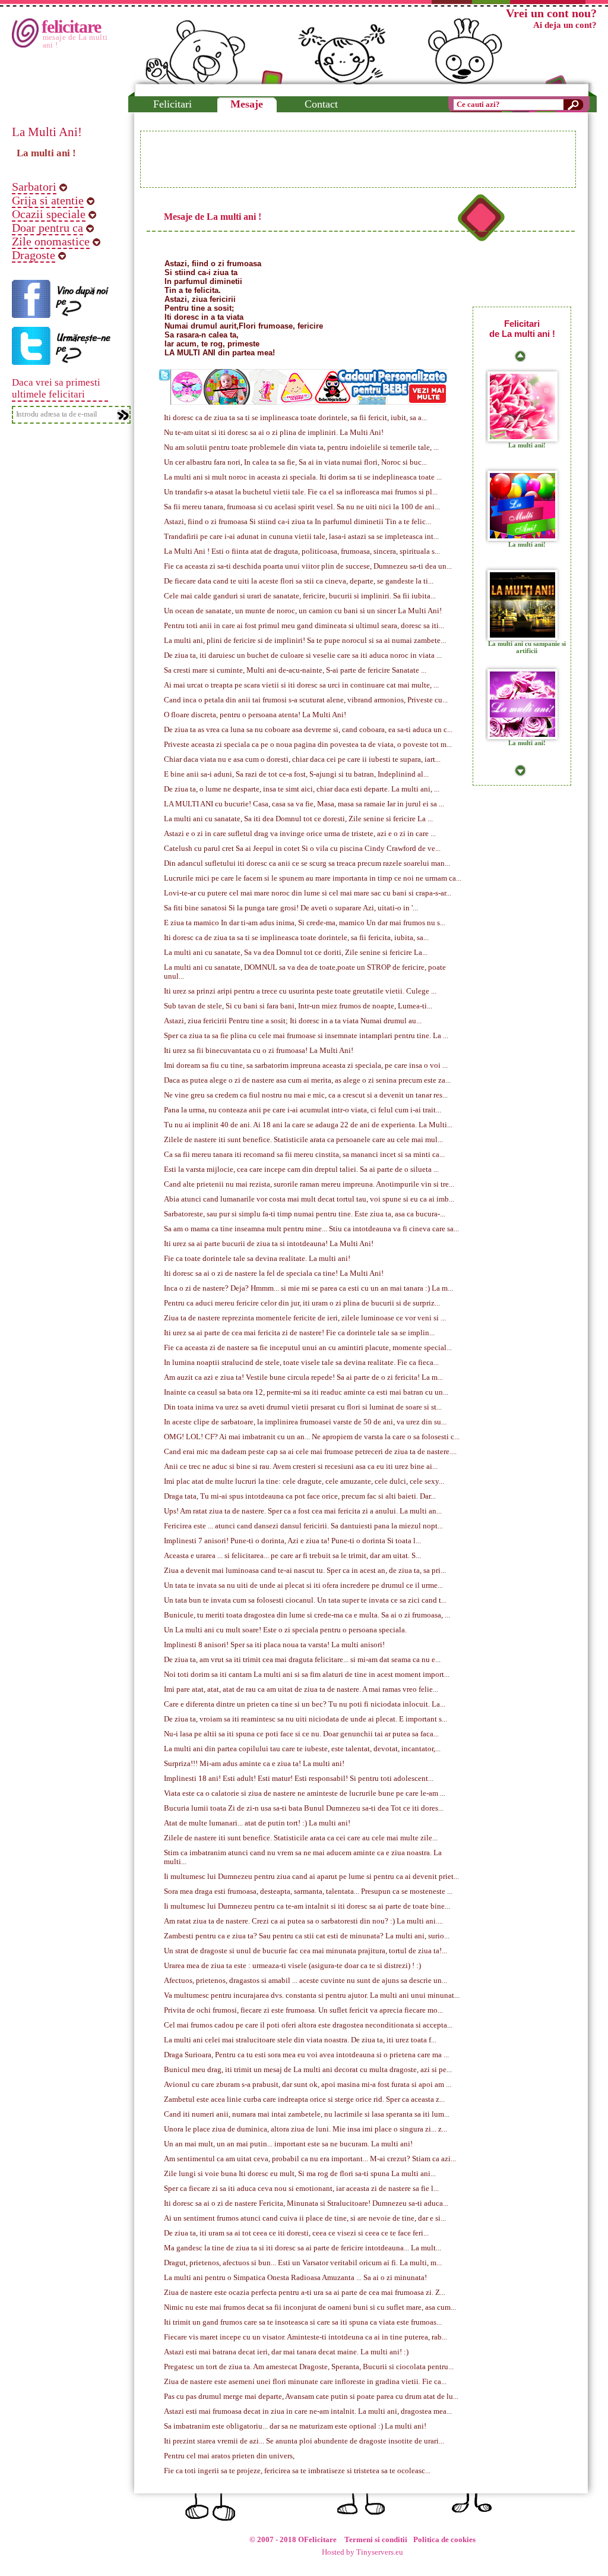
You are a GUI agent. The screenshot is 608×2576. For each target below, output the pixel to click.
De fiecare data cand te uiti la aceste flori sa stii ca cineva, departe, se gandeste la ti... (299, 581)
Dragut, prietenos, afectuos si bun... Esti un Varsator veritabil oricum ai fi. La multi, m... (303, 2263)
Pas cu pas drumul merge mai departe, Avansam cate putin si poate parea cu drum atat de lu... (311, 2397)
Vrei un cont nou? (551, 13)
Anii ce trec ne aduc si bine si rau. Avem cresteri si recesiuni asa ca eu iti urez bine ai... (301, 1467)
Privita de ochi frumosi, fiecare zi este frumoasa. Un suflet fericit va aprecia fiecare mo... (303, 2010)
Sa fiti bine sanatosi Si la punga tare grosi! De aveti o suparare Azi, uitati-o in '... (291, 908)
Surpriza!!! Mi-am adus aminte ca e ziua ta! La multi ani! (254, 1764)
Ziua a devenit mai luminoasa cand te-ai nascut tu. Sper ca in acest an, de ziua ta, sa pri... (305, 1571)
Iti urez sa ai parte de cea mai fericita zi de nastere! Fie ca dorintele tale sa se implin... (299, 1333)
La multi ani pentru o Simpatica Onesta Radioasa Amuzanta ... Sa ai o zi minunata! (295, 2278)
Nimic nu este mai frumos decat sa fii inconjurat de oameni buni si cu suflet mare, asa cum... (310, 2307)
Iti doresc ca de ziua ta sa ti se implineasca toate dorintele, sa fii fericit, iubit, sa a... (295, 418)
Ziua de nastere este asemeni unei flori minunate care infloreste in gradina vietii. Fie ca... (305, 2382)
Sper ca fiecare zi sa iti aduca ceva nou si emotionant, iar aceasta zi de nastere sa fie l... (301, 2189)
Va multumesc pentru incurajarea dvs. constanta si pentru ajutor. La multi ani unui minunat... (312, 1995)
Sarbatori (34, 187)
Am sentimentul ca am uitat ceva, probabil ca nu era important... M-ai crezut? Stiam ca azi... (310, 2159)
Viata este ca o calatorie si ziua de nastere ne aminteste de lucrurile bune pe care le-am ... (305, 1793)
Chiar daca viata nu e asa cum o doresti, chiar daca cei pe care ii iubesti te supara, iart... (302, 759)
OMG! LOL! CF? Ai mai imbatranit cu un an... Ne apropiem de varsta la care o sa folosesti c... (312, 1437)
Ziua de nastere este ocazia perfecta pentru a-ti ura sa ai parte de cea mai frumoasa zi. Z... (305, 2293)
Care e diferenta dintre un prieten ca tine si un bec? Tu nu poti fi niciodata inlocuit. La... (305, 1704)
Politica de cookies (444, 2540)
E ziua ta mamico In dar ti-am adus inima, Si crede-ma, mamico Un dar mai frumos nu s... (305, 923)
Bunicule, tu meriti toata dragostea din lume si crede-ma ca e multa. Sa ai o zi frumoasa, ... (307, 1615)
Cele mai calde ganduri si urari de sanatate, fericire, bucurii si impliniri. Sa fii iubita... (300, 596)
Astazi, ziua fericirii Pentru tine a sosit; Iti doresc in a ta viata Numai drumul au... (293, 1021)
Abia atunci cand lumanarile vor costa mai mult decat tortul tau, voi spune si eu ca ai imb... (309, 1199)
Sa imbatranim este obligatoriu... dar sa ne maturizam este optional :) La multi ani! (295, 2426)
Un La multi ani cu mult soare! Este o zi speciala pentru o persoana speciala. (285, 1630)
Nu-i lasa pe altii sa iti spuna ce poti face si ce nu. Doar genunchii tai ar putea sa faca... (301, 1734)
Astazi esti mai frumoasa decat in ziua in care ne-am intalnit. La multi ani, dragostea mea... (308, 2411)
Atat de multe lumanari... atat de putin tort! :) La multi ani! (257, 1823)
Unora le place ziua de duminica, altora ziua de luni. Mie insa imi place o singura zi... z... (305, 2129)
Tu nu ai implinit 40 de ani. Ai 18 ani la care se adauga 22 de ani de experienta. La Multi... (308, 1125)
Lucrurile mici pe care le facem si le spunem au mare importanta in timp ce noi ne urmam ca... (313, 878)
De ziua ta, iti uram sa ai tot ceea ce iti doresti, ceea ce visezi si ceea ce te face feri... (296, 2233)
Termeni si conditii (376, 2540)
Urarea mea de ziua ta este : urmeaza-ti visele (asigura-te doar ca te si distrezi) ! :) (292, 1966)
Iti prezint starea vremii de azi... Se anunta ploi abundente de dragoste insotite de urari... (304, 2441)
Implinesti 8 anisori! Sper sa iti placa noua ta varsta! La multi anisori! (274, 1645)
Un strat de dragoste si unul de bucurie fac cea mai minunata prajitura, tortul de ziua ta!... (305, 1951)
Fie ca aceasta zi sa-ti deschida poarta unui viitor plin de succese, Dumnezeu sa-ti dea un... (308, 566)
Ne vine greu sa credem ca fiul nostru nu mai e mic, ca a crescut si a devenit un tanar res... (306, 1095)
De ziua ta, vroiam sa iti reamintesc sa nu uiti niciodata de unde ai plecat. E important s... (305, 1719)
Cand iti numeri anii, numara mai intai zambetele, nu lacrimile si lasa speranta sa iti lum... (307, 2114)
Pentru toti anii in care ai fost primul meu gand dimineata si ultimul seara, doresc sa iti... (304, 626)
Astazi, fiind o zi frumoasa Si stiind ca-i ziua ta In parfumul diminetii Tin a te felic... (297, 522)
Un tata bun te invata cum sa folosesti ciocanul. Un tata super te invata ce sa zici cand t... (305, 1600)
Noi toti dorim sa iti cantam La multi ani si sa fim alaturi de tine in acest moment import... (307, 1675)
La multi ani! (527, 445)
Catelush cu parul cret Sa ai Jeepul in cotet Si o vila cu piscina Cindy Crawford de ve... (302, 849)
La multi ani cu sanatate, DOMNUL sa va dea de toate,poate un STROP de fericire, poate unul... (305, 972)
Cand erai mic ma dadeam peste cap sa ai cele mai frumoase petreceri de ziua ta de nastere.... (310, 1452)
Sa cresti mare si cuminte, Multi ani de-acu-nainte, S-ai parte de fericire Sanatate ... (295, 670)
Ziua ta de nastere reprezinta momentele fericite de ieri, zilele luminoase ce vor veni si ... (305, 1318)
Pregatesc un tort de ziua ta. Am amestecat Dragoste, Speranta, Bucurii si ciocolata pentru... (309, 2367)
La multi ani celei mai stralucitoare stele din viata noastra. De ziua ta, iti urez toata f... (300, 2040)
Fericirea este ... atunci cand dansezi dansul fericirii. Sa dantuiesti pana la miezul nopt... (303, 1526)
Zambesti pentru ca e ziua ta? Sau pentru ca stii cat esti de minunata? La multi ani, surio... (307, 1936)
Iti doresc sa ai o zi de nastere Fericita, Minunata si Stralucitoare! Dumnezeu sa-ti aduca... (306, 2203)
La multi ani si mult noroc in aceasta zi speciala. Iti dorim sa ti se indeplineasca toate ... (303, 477)
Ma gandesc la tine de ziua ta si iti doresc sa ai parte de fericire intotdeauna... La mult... (303, 2248)
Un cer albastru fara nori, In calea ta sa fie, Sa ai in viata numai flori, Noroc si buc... (295, 462)
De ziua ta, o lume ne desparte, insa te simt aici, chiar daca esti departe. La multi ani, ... (302, 789)
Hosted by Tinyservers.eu (362, 2552)
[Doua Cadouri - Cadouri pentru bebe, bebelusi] (309, 400)
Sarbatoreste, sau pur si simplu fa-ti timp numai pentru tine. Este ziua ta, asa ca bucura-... (305, 1214)
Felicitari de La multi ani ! (522, 329)
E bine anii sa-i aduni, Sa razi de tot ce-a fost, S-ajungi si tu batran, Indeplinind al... (296, 774)
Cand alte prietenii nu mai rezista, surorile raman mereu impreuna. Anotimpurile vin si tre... (309, 1184)
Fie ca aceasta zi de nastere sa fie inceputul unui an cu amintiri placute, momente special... (308, 1348)
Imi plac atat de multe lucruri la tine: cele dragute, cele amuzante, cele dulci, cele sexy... (304, 1481)
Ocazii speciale (49, 214)
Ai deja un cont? (565, 25)
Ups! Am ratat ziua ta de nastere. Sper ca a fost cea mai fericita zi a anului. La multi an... (303, 1511)
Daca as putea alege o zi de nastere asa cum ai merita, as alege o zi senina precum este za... (307, 1080)
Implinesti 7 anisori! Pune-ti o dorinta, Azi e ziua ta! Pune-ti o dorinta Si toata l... (292, 1541)
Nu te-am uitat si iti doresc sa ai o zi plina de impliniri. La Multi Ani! (274, 433)
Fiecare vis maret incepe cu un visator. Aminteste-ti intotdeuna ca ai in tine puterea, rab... (305, 2337)
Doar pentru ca (47, 228)
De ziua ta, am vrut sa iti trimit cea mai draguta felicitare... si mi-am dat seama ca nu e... (302, 1660)
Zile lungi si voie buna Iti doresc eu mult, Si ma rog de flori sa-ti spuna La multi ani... (300, 2174)
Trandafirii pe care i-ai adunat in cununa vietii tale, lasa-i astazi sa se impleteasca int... (301, 537)
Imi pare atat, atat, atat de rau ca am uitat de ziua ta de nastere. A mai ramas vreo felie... (301, 1689)
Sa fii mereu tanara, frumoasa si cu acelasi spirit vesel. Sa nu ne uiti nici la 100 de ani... (302, 507)
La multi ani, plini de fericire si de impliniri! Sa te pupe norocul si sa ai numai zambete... (305, 641)
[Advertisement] (358, 159)
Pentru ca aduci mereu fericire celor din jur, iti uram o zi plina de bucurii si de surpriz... (302, 1303)
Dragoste (34, 255)
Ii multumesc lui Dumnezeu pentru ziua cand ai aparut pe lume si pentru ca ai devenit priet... (311, 1877)
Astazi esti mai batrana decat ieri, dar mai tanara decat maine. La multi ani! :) (286, 2352)
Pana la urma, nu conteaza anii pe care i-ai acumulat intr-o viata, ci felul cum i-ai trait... (303, 1110)
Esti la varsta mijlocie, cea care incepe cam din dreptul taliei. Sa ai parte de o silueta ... (301, 1169)
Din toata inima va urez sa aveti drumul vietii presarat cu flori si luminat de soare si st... (303, 1407)
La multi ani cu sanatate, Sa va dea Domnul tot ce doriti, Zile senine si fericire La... (296, 953)
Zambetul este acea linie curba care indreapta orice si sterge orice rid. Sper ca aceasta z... (304, 2099)
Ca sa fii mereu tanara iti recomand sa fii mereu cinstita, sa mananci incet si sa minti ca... (304, 1155)
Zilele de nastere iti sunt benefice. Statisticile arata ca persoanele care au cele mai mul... (303, 1140)
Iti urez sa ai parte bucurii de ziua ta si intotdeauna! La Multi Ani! (269, 1244)
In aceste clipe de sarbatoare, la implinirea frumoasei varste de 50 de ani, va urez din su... (305, 1422)
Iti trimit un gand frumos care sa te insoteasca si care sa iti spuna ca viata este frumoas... (303, 2322)
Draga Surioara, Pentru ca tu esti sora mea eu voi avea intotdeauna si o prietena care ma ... (306, 2055)
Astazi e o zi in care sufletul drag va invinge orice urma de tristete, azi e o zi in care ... (300, 834)
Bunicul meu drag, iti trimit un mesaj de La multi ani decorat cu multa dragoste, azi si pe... (308, 2070)
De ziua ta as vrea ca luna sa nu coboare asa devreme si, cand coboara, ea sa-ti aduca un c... (308, 730)
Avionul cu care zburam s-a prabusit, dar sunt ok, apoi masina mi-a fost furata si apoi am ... (308, 2085)
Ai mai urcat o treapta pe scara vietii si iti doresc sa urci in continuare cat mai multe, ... (301, 685)
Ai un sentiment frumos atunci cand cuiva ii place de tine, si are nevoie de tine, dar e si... (305, 2218)
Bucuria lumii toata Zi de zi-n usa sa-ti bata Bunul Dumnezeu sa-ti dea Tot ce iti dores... (304, 1808)
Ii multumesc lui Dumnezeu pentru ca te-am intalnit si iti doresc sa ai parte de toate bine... (307, 1906)
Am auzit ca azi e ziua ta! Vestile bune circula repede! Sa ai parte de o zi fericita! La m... (303, 1377)
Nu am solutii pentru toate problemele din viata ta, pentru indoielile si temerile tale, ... (301, 447)
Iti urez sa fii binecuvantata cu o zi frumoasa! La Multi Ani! (259, 1051)
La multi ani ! (46, 153)
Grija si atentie (48, 200)
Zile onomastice (51, 241)
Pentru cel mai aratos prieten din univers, (229, 2456)
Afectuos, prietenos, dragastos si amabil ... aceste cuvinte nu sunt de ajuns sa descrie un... (305, 1981)
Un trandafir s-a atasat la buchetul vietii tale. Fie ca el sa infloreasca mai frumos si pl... (301, 492)
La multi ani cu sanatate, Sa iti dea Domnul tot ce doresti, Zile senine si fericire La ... (298, 819)
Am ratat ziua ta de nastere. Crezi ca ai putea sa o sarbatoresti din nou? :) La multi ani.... (303, 1921)
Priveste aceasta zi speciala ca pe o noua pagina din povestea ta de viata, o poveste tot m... (308, 745)
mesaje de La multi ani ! (75, 41)
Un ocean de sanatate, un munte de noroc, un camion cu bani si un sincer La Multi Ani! (303, 611)
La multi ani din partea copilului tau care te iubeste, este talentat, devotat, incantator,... (302, 1749)
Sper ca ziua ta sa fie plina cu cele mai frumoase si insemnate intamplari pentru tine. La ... (306, 1036)
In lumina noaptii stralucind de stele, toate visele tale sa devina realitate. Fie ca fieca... (301, 1363)
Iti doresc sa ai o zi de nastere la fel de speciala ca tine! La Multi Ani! (274, 1273)
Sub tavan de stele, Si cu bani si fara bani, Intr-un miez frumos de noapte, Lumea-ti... (298, 1006)
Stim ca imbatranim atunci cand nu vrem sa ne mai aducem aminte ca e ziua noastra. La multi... (303, 1857)
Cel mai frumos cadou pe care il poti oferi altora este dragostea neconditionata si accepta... (308, 2025)
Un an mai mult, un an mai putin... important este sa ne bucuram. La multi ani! (288, 2144)
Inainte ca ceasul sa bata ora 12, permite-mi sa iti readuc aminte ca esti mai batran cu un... (306, 1392)
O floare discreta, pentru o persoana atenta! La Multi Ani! (255, 715)
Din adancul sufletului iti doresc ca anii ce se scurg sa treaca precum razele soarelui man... (307, 863)
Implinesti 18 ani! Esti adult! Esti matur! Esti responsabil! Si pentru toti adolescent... (299, 1779)
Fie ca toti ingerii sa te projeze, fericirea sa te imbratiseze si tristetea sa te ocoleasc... (297, 2471)
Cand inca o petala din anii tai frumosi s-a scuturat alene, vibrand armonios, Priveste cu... (306, 700)
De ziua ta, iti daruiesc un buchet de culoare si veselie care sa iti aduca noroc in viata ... (303, 655)
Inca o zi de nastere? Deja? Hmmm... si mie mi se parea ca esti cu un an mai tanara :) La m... (308, 1288)
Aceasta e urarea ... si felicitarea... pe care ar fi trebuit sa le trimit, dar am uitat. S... (292, 1556)
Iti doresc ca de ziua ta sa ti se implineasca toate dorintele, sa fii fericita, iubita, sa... (296, 938)
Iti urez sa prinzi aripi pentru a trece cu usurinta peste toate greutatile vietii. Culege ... (300, 991)
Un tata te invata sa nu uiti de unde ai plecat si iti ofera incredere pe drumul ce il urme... (303, 1585)
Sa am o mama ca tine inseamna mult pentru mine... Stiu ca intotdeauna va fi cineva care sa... (311, 1229)
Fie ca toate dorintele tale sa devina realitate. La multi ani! (257, 1259)
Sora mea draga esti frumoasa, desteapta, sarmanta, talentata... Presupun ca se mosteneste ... (308, 1891)
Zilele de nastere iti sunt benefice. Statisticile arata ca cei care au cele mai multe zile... (301, 1838)
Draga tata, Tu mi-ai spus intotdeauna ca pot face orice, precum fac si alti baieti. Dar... (300, 1496)
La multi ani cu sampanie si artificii (527, 647)
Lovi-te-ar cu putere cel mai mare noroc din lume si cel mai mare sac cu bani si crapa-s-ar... (308, 893)
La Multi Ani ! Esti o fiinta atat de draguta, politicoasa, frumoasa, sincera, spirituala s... (302, 551)
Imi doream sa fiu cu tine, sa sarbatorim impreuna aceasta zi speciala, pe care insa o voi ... (306, 1065)
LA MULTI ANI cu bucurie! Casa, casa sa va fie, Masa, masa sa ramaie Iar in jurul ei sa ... (304, 804)
